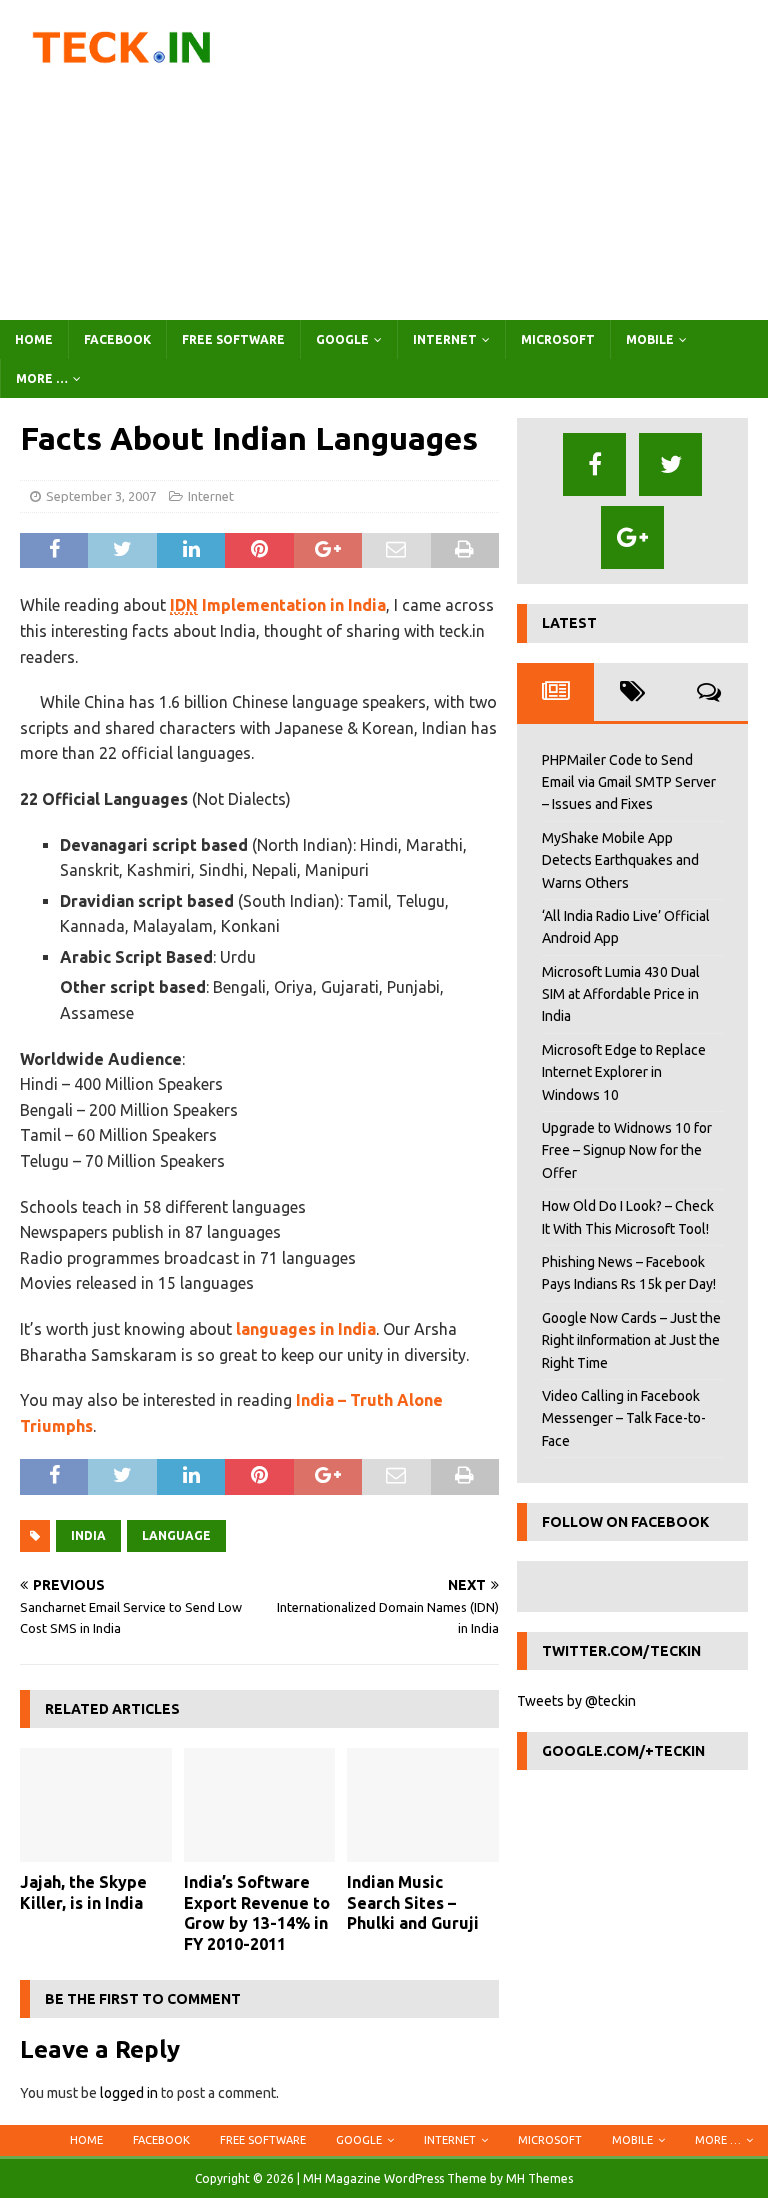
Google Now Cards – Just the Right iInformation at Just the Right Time (631, 1340)
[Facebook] (594, 464)
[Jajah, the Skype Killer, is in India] (96, 1805)
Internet (445, 339)
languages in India (306, 1329)
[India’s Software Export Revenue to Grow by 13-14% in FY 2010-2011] (260, 1805)
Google (342, 339)
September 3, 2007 (101, 496)
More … (42, 378)
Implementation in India (278, 605)
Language (176, 1535)
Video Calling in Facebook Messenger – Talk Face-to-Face (624, 1418)
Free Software (233, 339)
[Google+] (632, 537)
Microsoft (558, 339)
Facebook (117, 339)
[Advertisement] (515, 160)
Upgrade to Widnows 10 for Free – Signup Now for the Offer (627, 1150)
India (88, 1535)
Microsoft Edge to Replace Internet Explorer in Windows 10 (624, 1072)
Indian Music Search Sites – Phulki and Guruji (413, 1903)
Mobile (650, 339)
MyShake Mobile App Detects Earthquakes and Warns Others (620, 860)
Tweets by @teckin (576, 1701)
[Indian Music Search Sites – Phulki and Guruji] (423, 1805)
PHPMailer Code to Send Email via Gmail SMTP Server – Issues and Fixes (629, 782)
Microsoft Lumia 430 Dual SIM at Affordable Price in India (621, 994)
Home (34, 339)
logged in (129, 2093)
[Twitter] (670, 464)
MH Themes (539, 2178)
